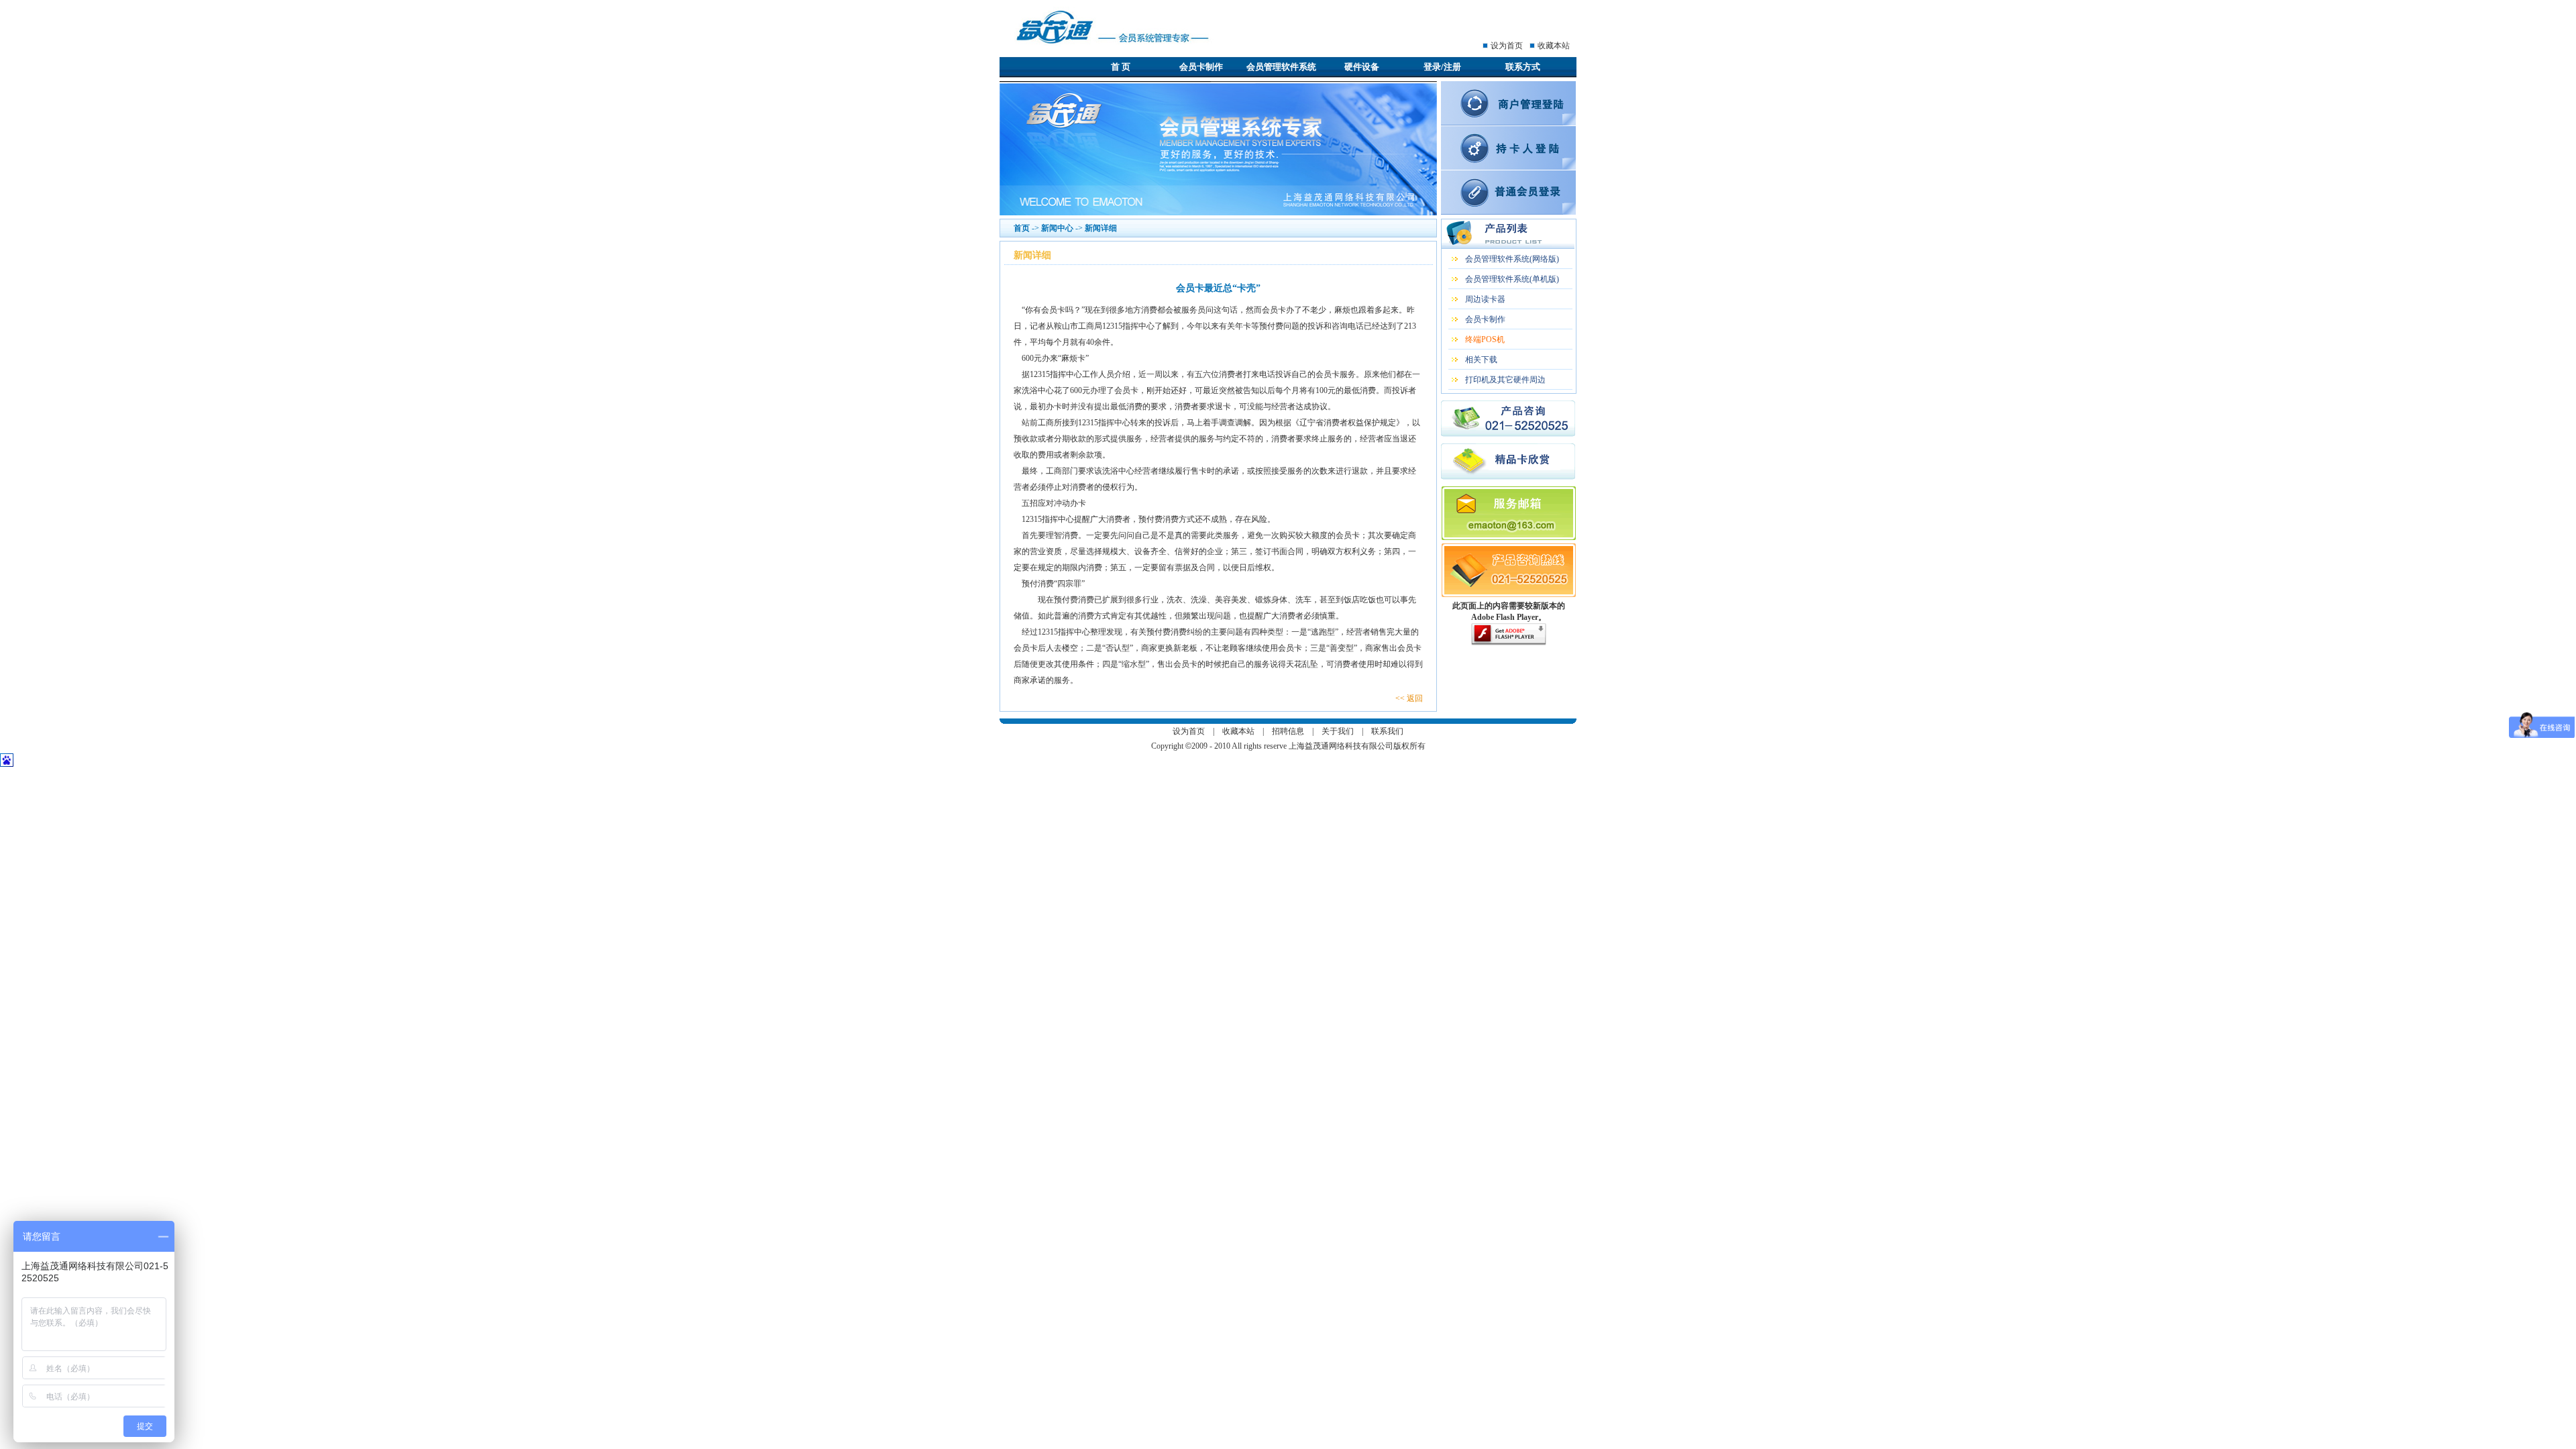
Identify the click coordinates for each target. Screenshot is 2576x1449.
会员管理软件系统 (1281, 67)
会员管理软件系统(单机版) (1512, 279)
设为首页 (1507, 46)
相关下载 (1481, 360)
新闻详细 (1101, 228)
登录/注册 (1442, 67)
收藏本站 (1554, 46)
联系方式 (1523, 67)
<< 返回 (1409, 698)
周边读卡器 (1485, 299)
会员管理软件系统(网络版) (1512, 259)
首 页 (1121, 67)
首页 (1022, 228)
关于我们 (1338, 731)
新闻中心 (1057, 228)
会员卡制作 (1201, 67)
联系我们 (1387, 731)
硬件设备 (1362, 67)
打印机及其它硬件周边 (1505, 380)
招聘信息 (1288, 731)
